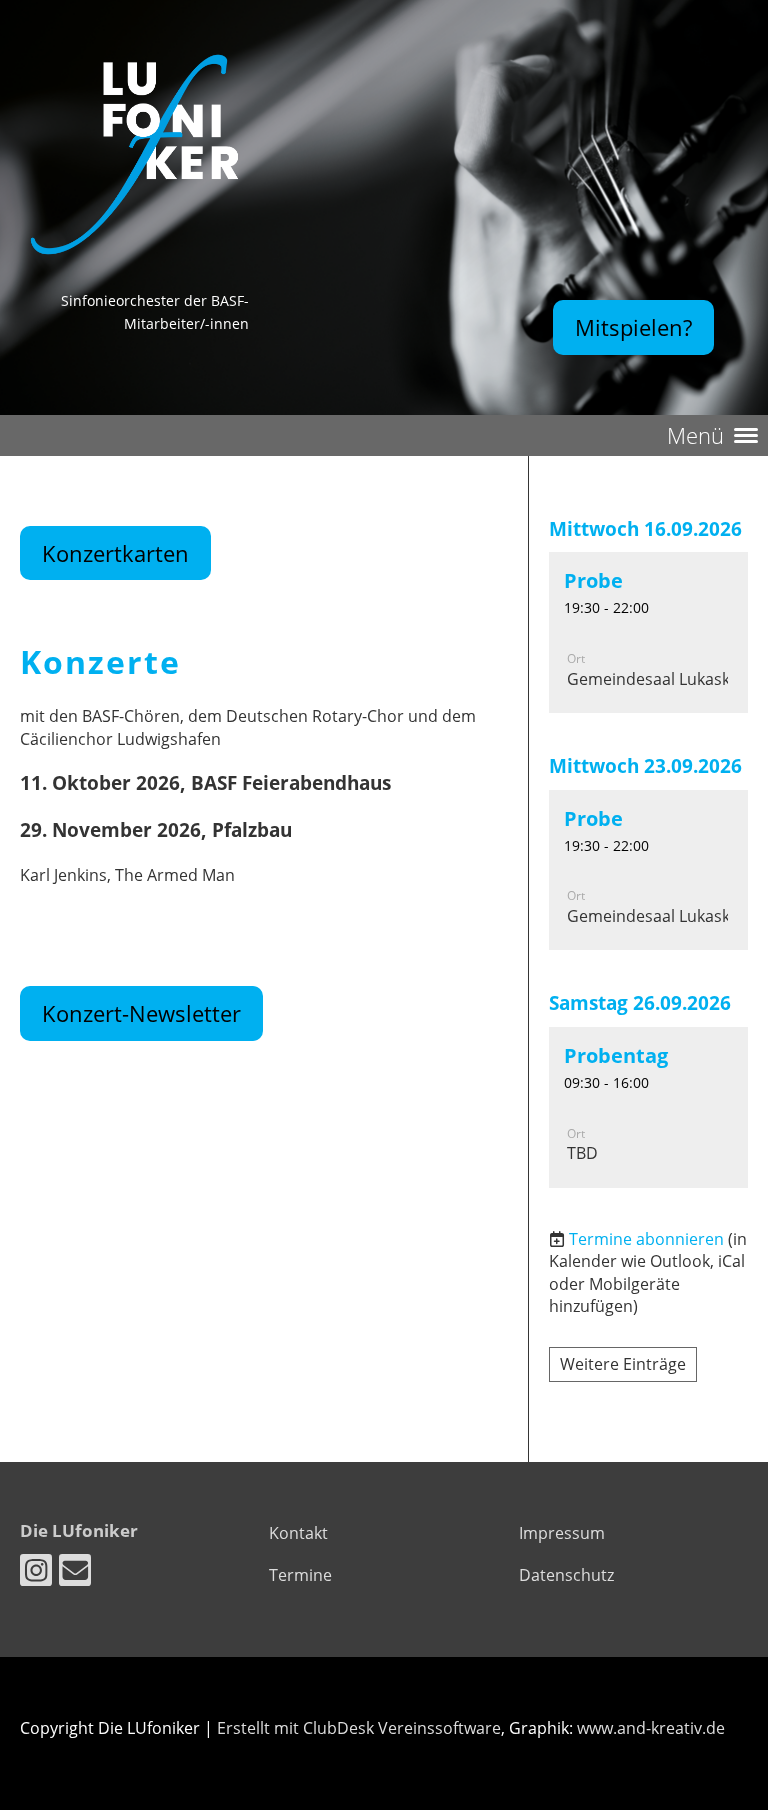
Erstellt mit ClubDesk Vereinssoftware (359, 1728)
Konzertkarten (115, 553)
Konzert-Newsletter (141, 1013)
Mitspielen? (633, 327)
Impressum (562, 1533)
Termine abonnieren (646, 1239)
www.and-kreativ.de (651, 1728)
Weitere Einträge (623, 1364)
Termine (300, 1575)
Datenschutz (566, 1575)
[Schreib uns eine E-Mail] (75, 1573)
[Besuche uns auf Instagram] (36, 1573)
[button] (648, 632)
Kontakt (298, 1533)
